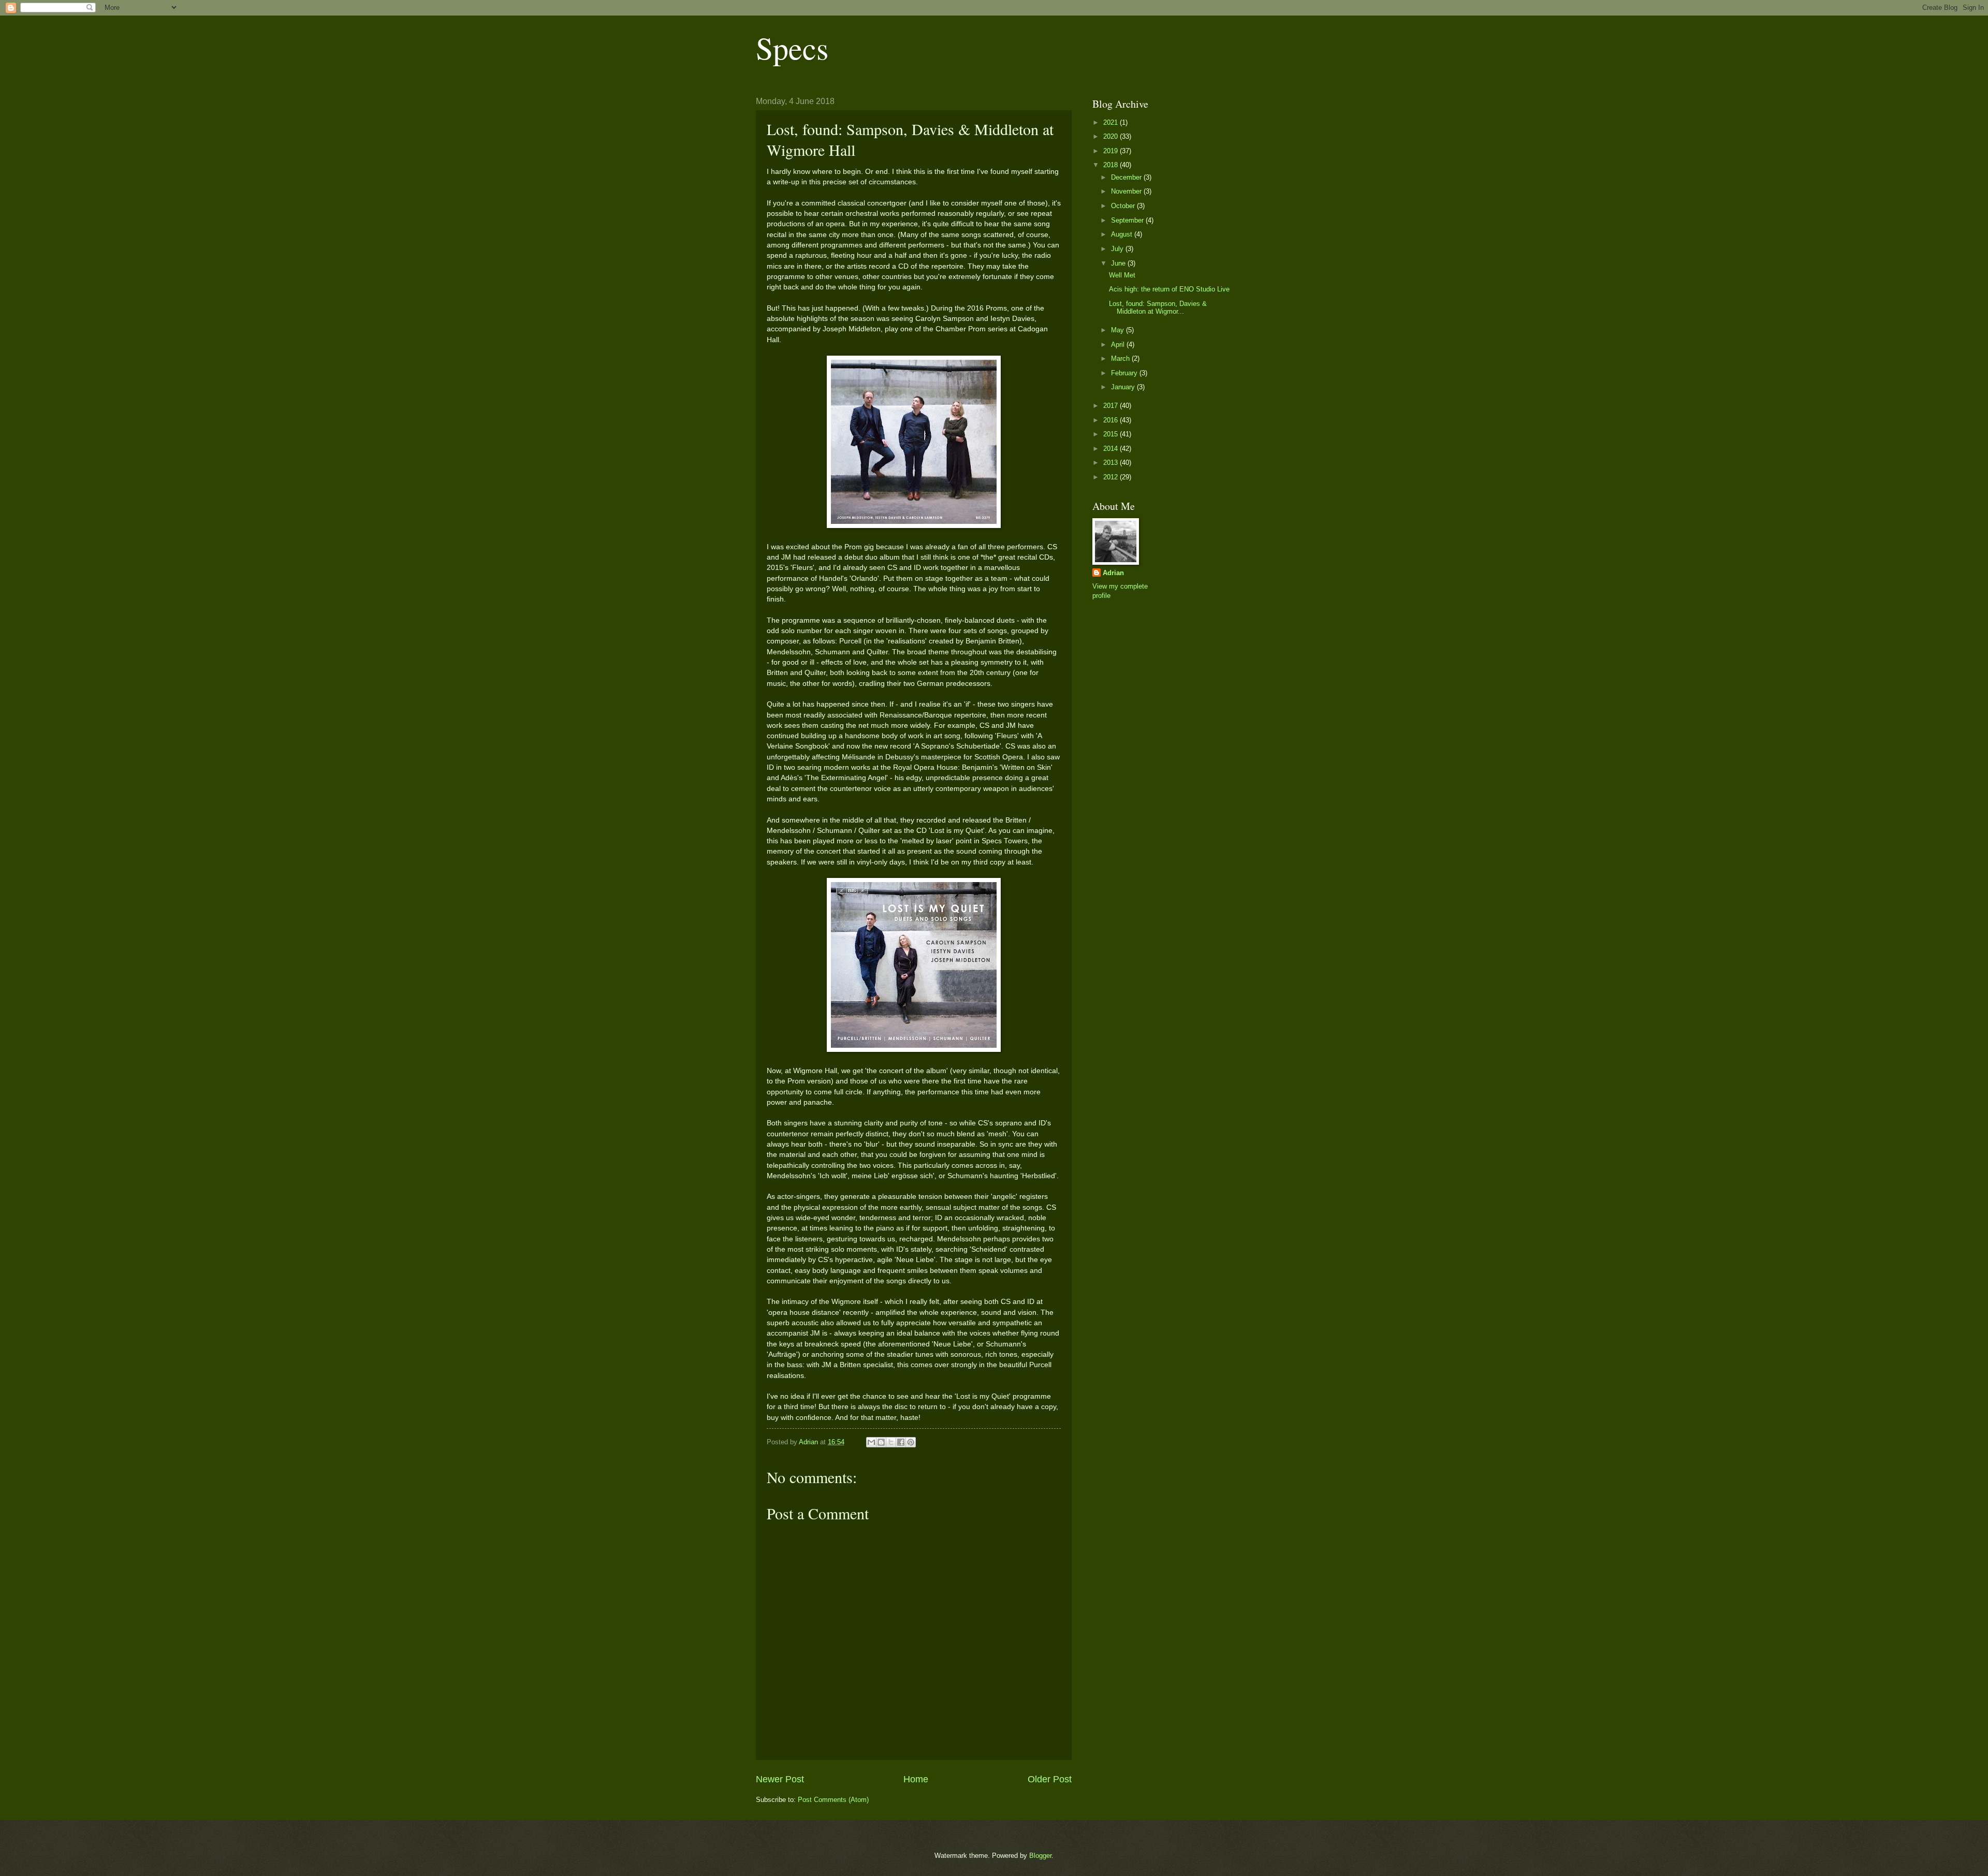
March (1121, 358)
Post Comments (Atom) (833, 1800)
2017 (1112, 406)
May (1119, 330)
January (1124, 387)
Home (916, 1779)
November (1127, 191)
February (1125, 373)
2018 (1112, 165)
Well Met (1122, 275)
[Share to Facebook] (901, 1442)
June (1119, 263)
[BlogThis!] (881, 1442)
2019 (1112, 151)
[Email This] (871, 1442)
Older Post (1050, 1779)
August (1123, 234)
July (1118, 249)
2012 (1112, 477)
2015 (1112, 434)
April (1119, 345)
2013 (1112, 463)
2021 (1112, 122)
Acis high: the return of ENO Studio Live (1169, 289)
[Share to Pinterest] (911, 1442)
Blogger (1040, 1856)
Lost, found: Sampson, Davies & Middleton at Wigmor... (1158, 307)
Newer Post (780, 1779)
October (1124, 206)
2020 (1112, 136)
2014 (1112, 449)
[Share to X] (891, 1442)
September (1128, 220)
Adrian (1113, 573)
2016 (1112, 420)
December (1127, 177)
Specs (792, 48)
